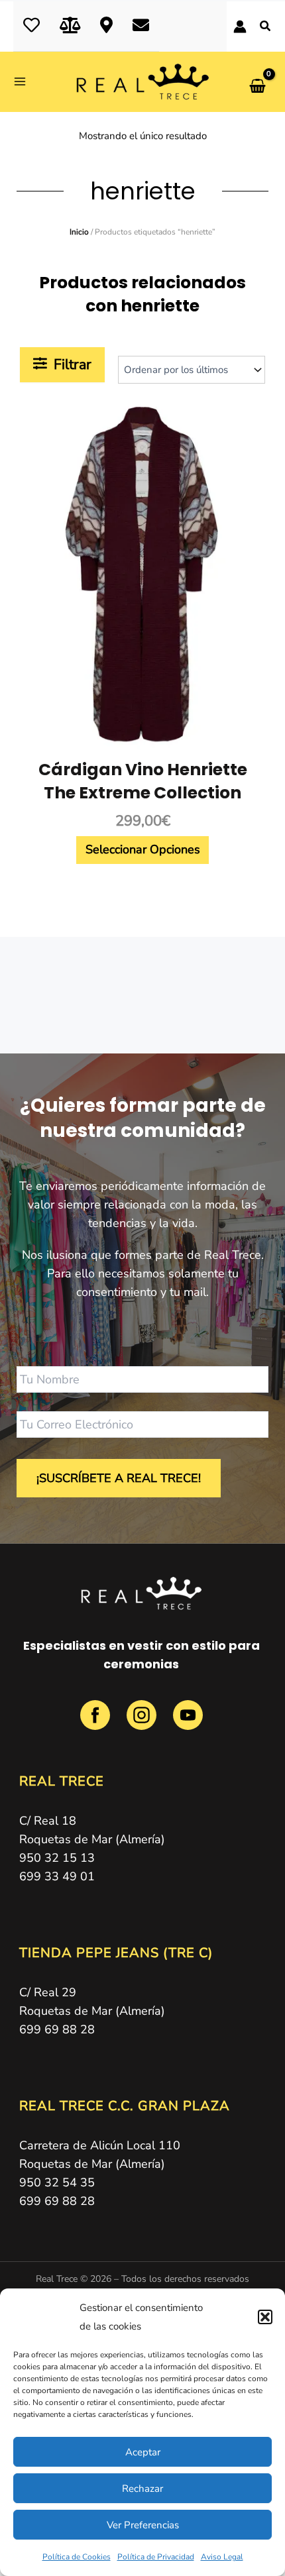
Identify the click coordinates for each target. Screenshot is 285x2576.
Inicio (79, 232)
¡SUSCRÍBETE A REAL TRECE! (119, 1478)
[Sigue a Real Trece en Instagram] (143, 1723)
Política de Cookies (77, 2557)
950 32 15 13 (57, 1858)
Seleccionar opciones (143, 849)
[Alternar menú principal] (24, 82)
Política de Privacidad (156, 2557)
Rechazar (142, 2489)
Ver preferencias (143, 2525)
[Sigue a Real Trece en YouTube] (188, 1723)
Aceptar (143, 2452)
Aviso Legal (222, 2557)
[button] (265, 2317)
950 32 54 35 (57, 2182)
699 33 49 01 (57, 1876)
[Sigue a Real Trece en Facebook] (97, 1723)
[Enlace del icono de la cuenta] (240, 27)
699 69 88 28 (57, 2029)
